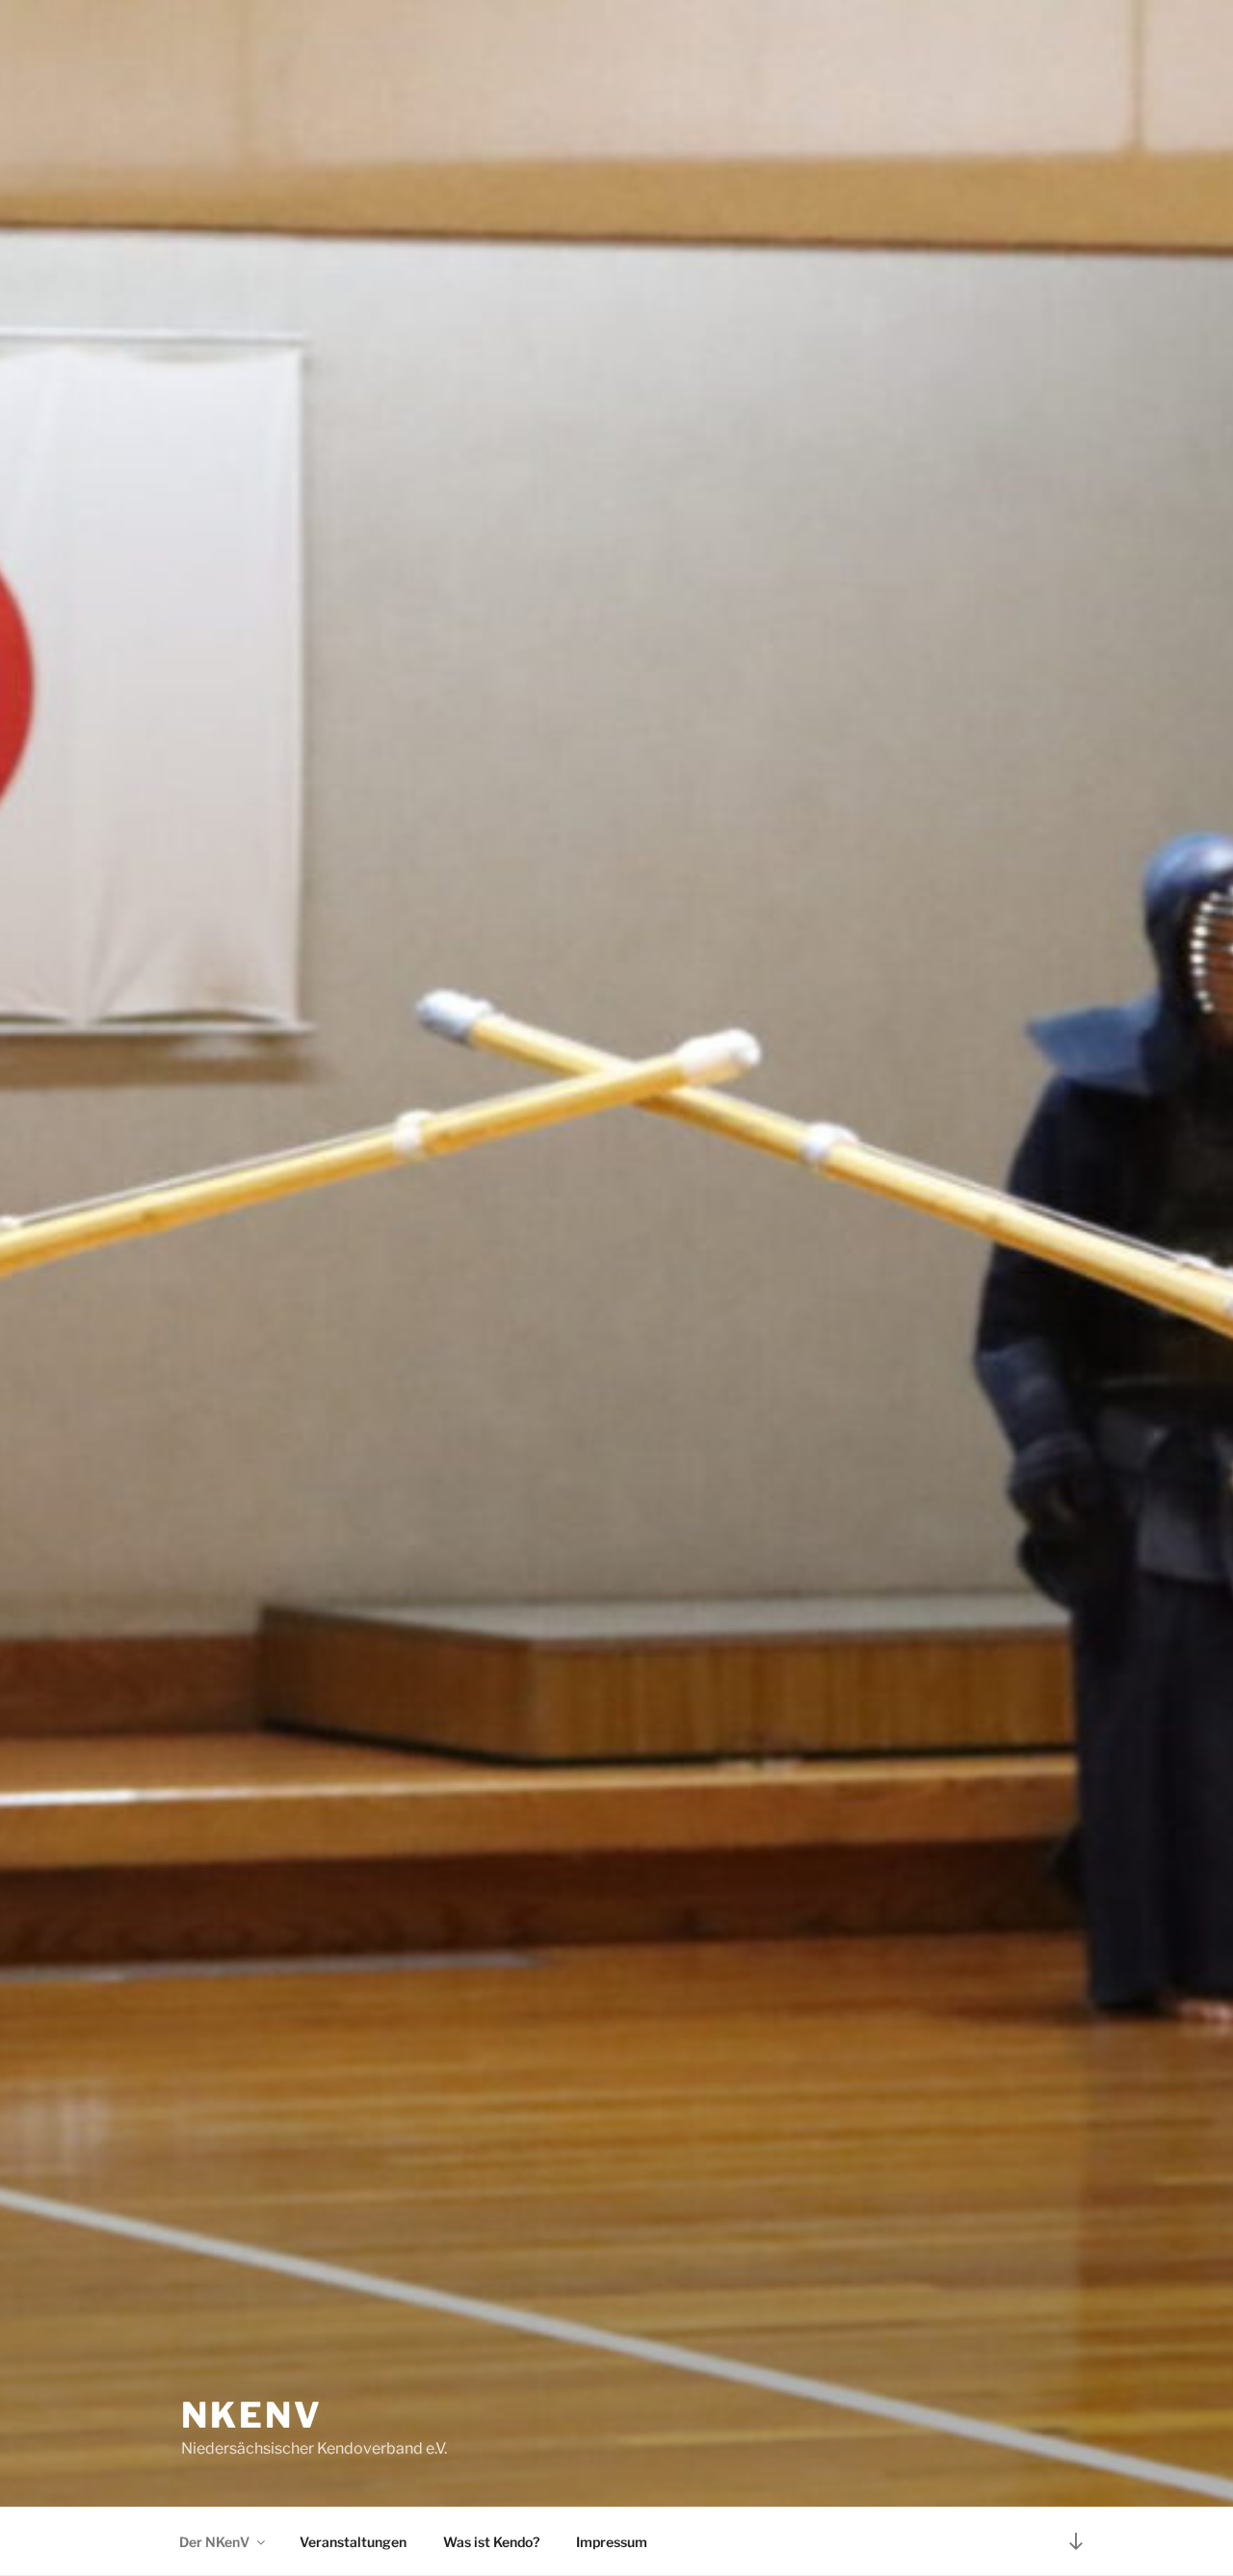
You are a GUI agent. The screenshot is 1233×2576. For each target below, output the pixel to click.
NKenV (251, 2415)
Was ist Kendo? (491, 2542)
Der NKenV (214, 2542)
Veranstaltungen (353, 2542)
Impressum (612, 2542)
